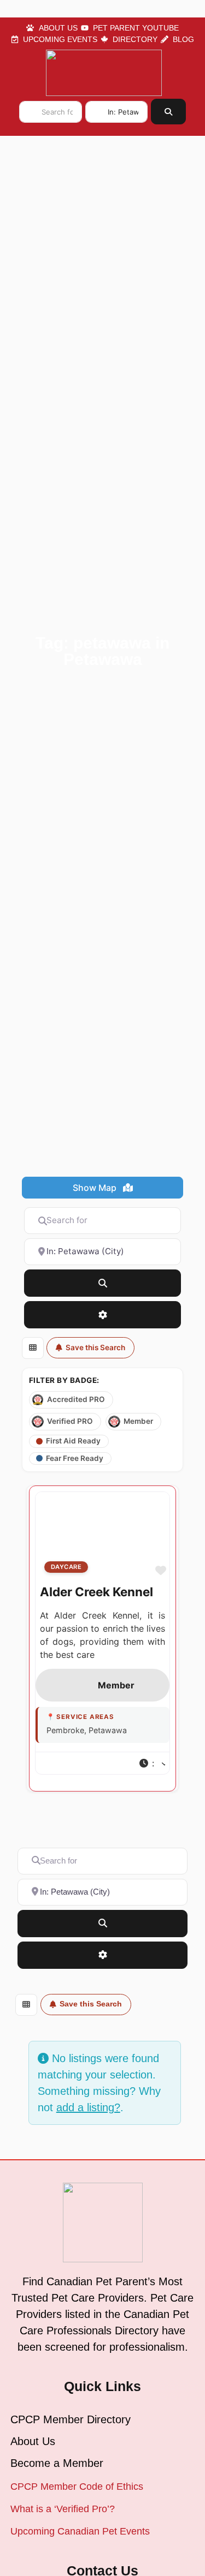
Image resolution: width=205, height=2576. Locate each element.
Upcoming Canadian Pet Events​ (80, 2531)
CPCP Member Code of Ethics (77, 2487)
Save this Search (95, 1347)
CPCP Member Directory (71, 2419)
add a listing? (88, 2107)
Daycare (66, 1567)
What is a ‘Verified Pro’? (63, 2509)
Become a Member (57, 2463)
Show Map (96, 1188)
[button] (152, 1763)
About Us (33, 2441)
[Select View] (33, 1348)
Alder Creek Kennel (96, 1592)
